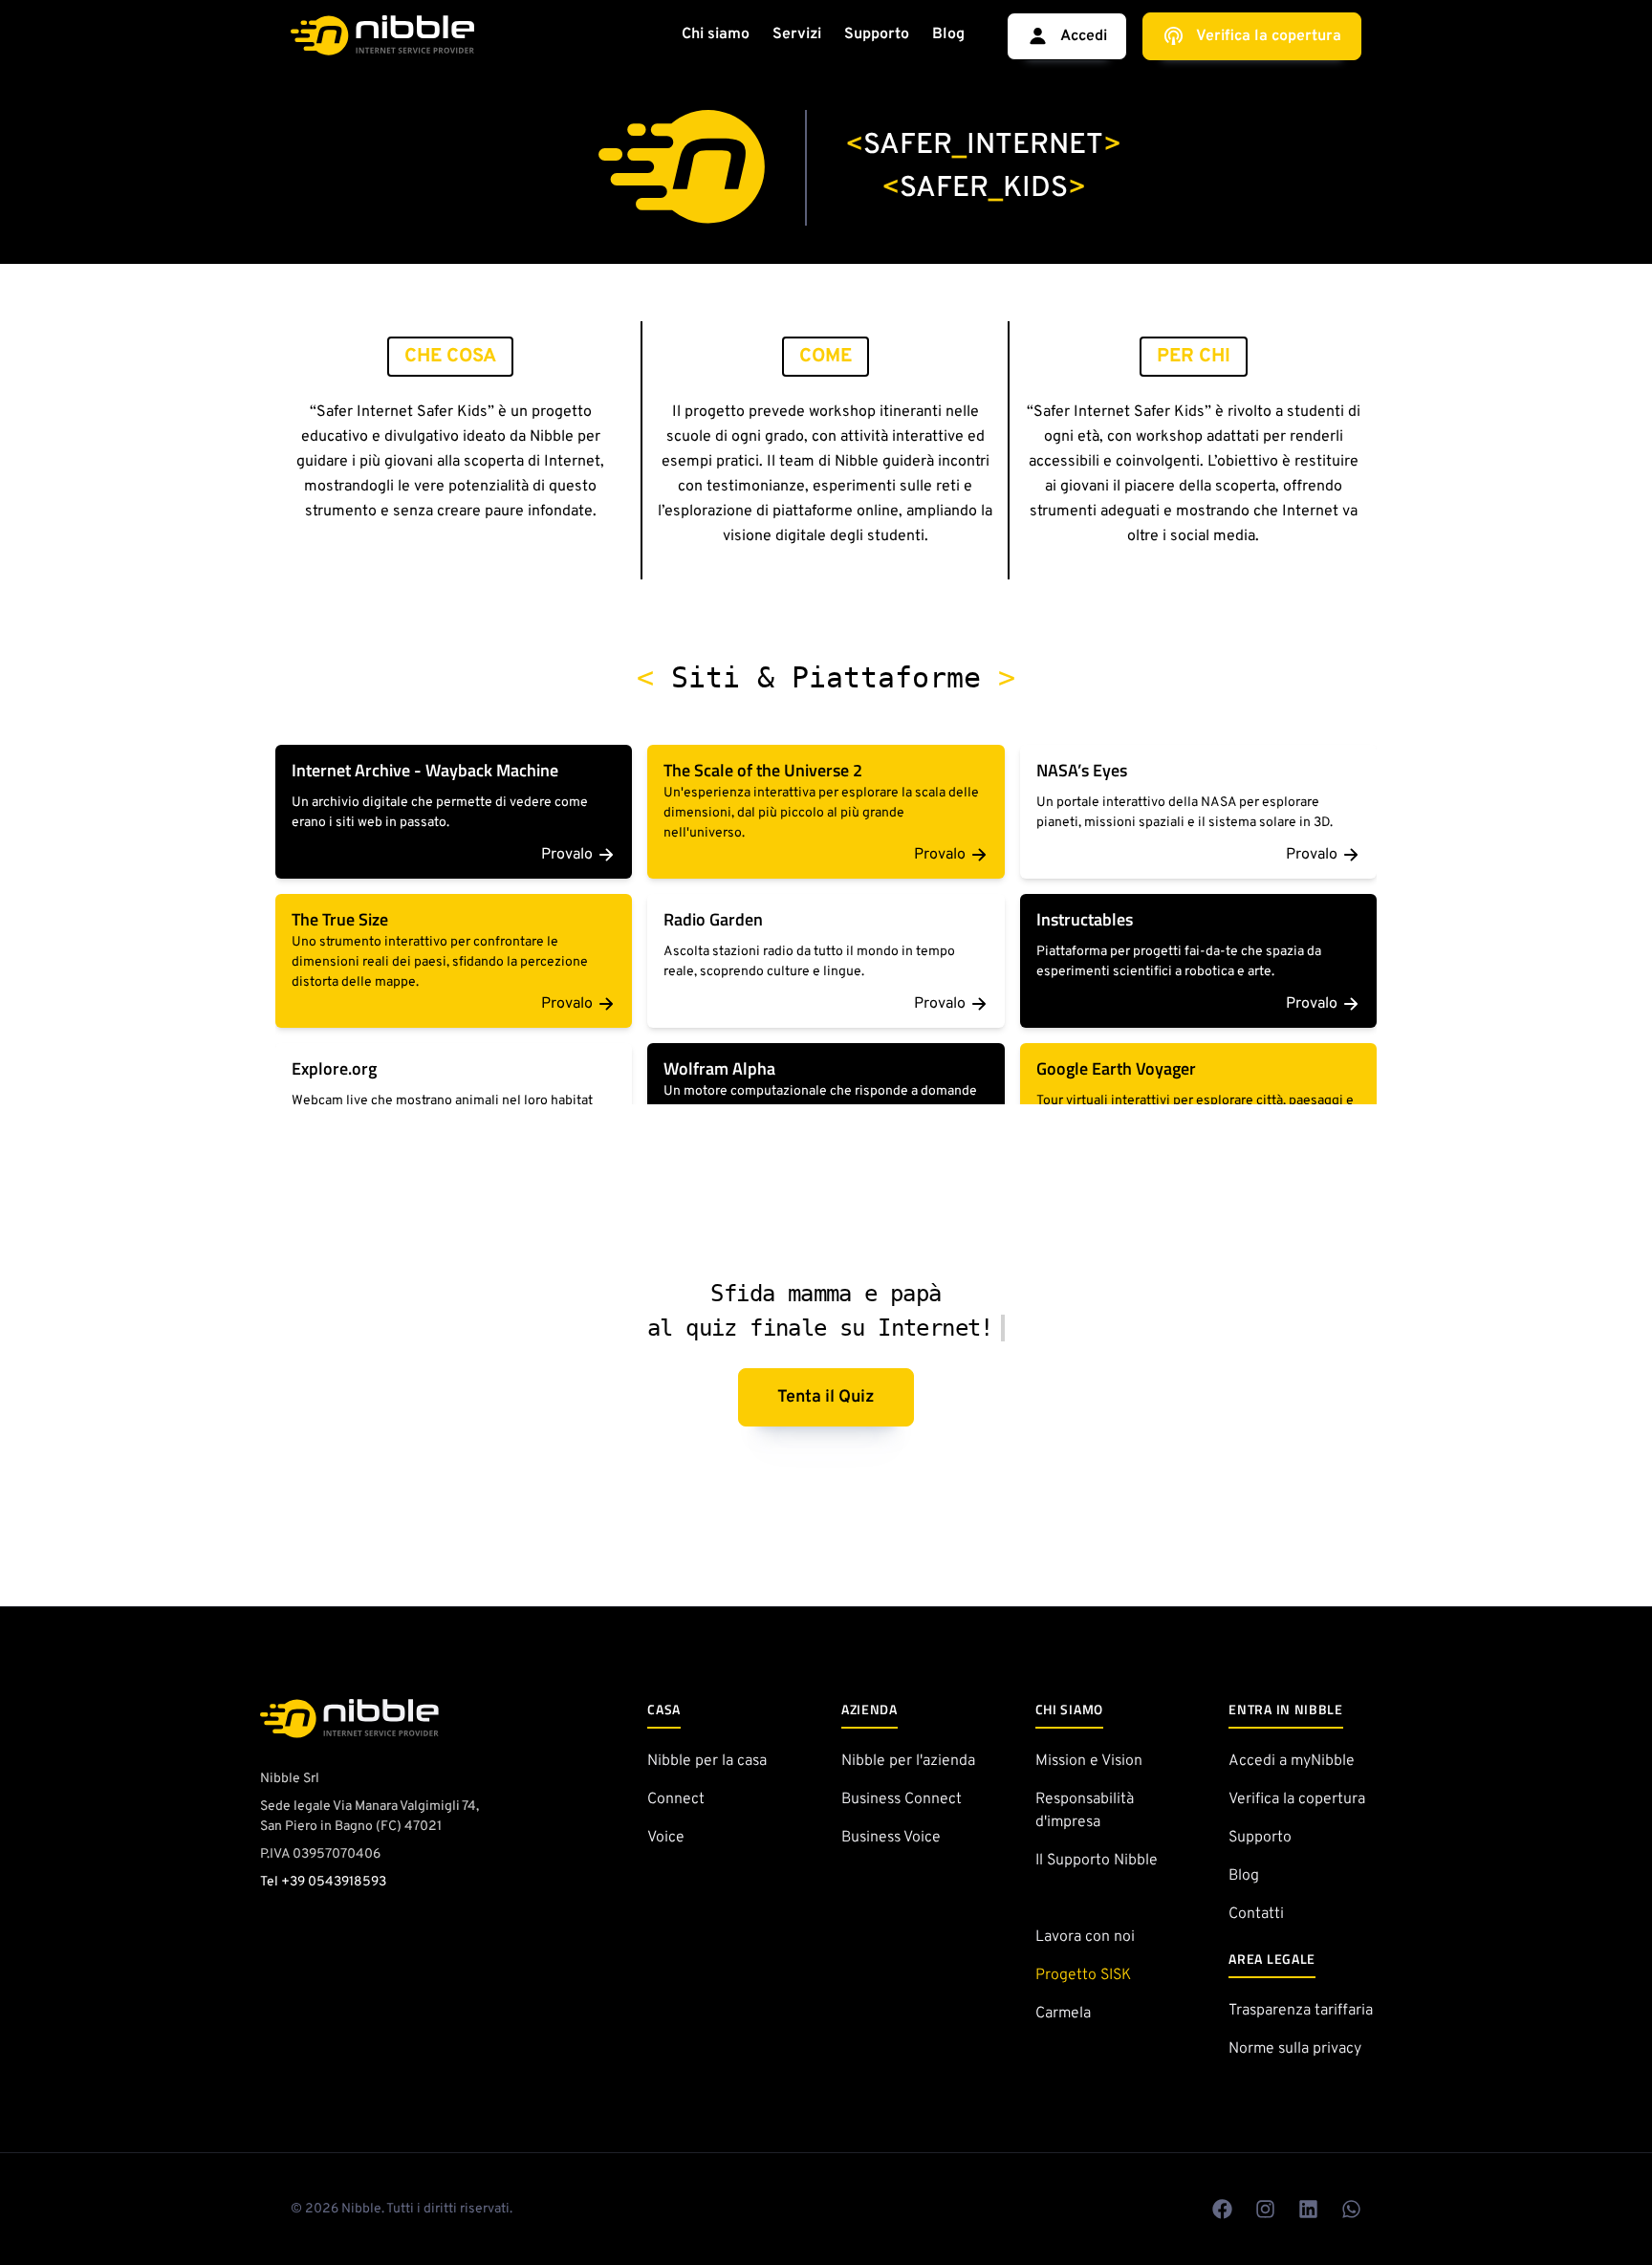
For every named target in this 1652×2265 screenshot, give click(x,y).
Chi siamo (716, 34)
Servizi (797, 34)
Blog (948, 34)
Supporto (877, 34)
